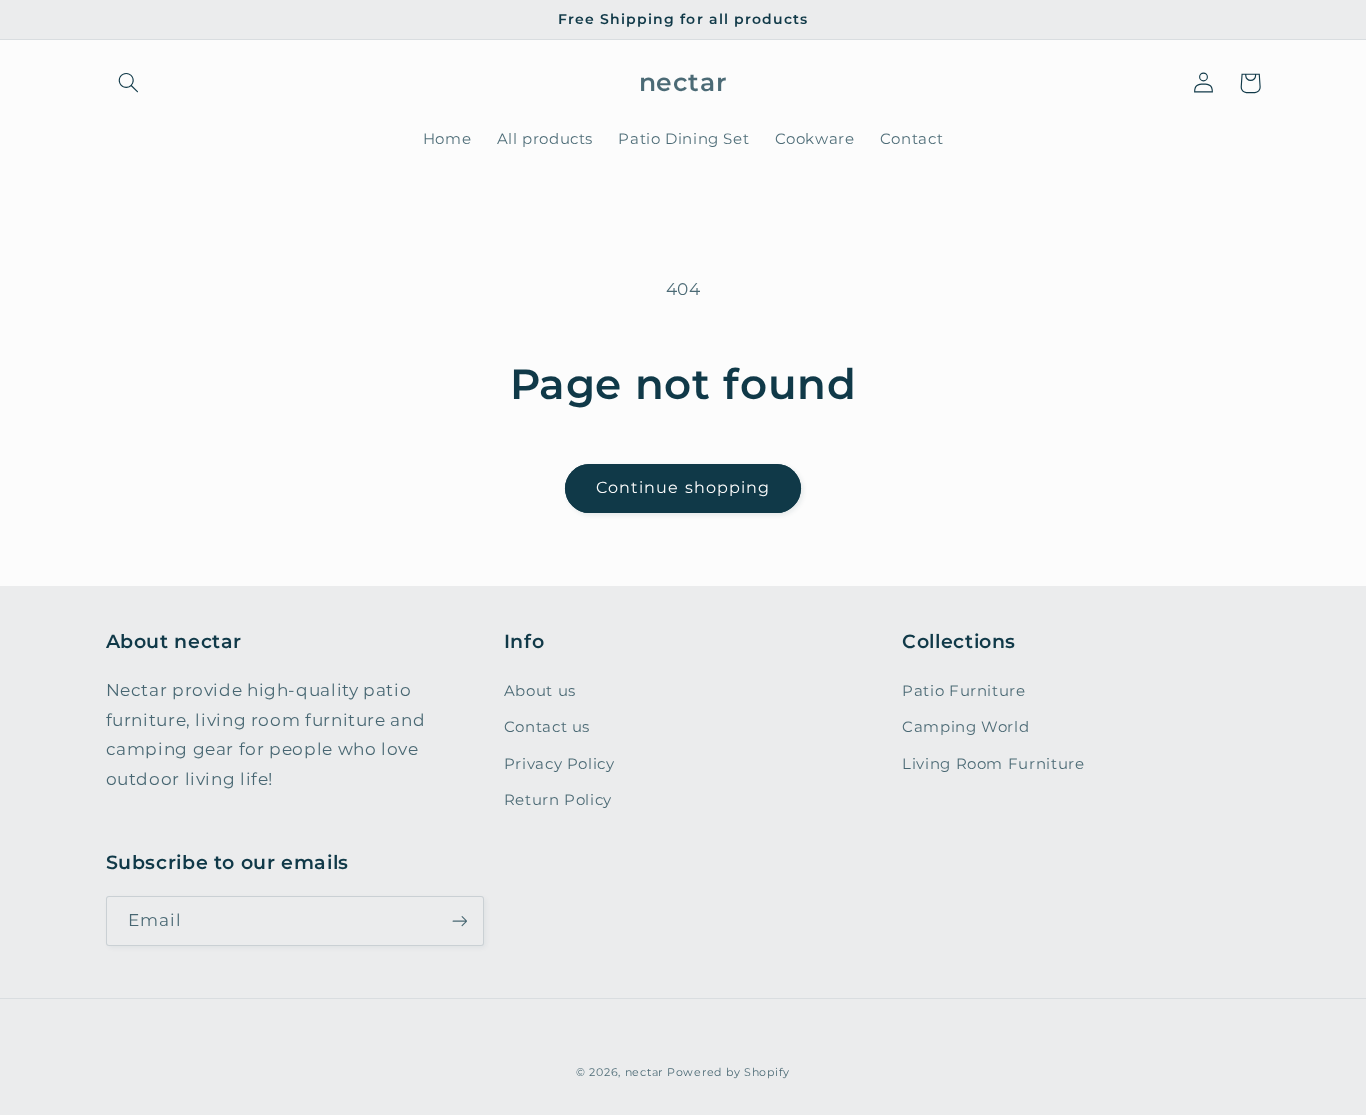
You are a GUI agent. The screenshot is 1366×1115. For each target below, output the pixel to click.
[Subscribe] (459, 920)
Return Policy (558, 800)
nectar (644, 1072)
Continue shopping (683, 487)
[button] (129, 83)
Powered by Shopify (728, 1072)
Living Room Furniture (993, 764)
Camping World (965, 727)
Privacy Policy (559, 764)
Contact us (547, 727)
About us (540, 691)
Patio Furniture (963, 691)
